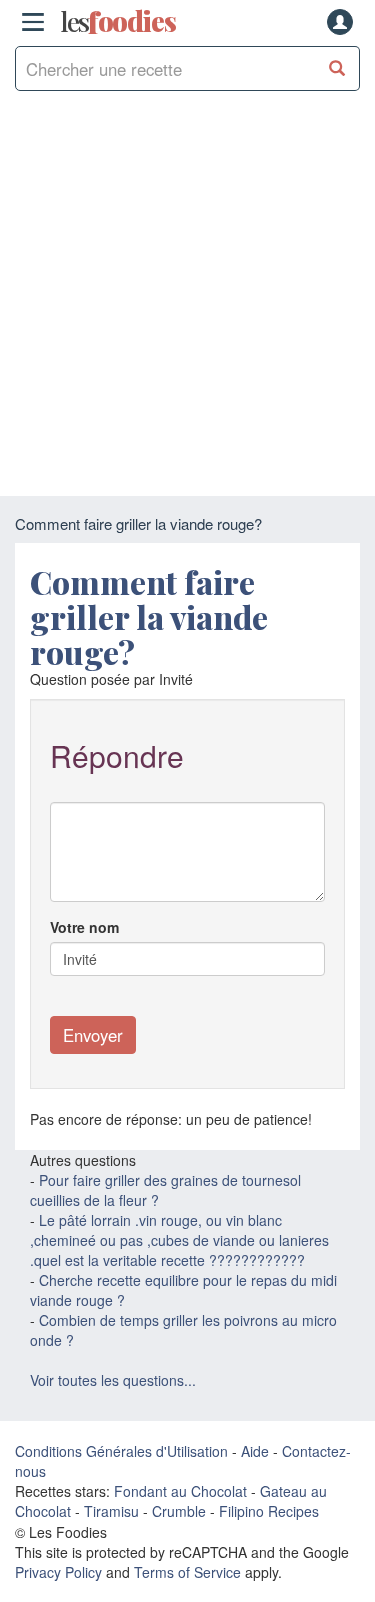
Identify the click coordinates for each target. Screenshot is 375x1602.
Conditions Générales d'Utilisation (121, 1451)
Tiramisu (111, 1511)
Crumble (179, 1511)
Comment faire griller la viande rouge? (149, 616)
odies (118, 22)
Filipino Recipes (269, 1511)
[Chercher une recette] (337, 68)
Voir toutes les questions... (113, 1380)
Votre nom (84, 927)
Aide (255, 1451)
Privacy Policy (58, 1572)
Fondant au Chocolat (180, 1491)
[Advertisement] (187, 298)
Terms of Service (187, 1572)
